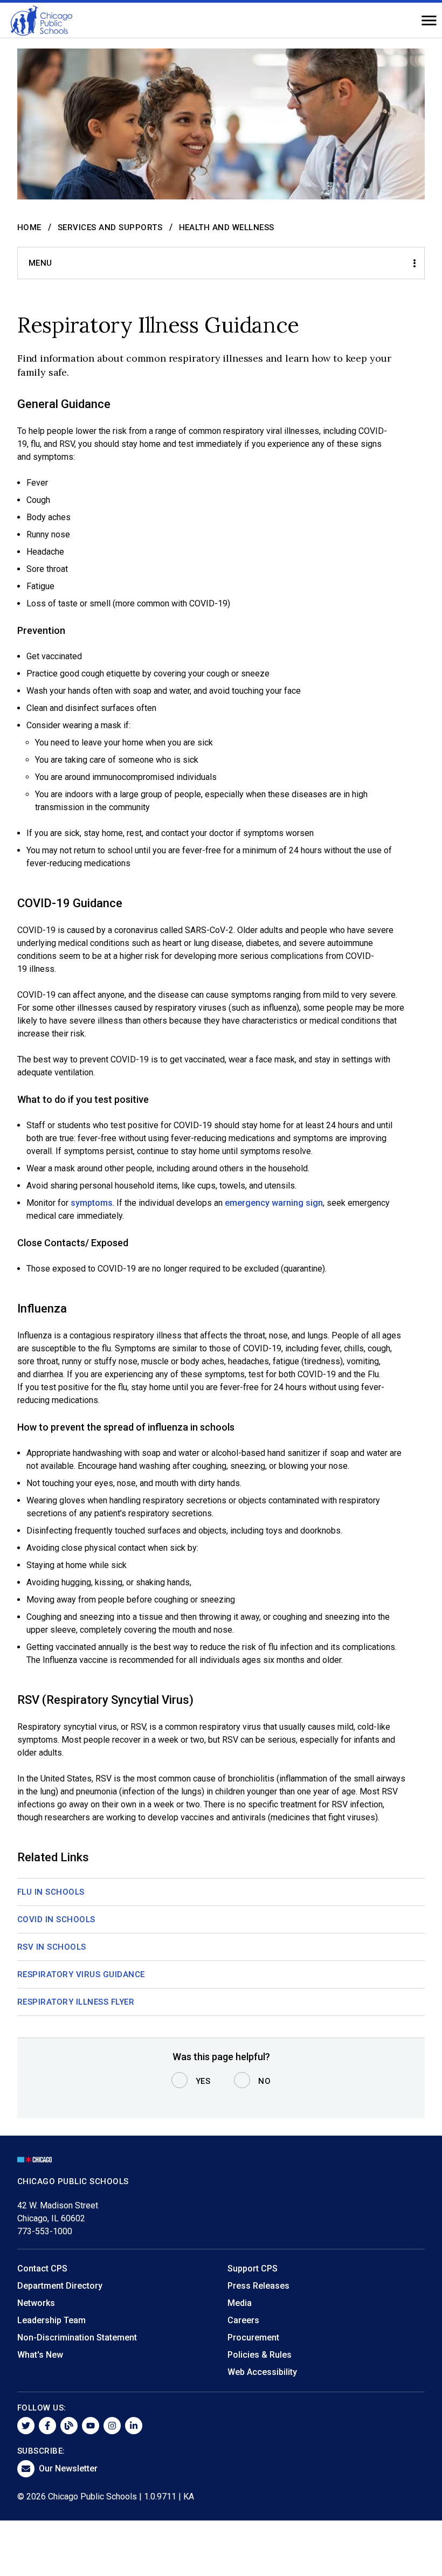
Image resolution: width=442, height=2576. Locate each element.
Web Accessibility (262, 2372)
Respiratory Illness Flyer (76, 2002)
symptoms (92, 1203)
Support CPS (253, 2268)
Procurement (253, 2337)
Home (29, 227)
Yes (203, 2081)
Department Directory (60, 2286)
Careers (243, 2320)
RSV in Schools (52, 1947)
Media (240, 2303)
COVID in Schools (56, 1919)
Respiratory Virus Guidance (81, 1974)
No (264, 2081)
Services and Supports (110, 227)
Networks (36, 2303)
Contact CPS (42, 2268)
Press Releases (258, 2286)
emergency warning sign (274, 1203)
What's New (40, 2355)
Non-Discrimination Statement (77, 2337)
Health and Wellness (227, 227)
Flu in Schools (51, 1892)
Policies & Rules (260, 2355)
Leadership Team (51, 2320)
